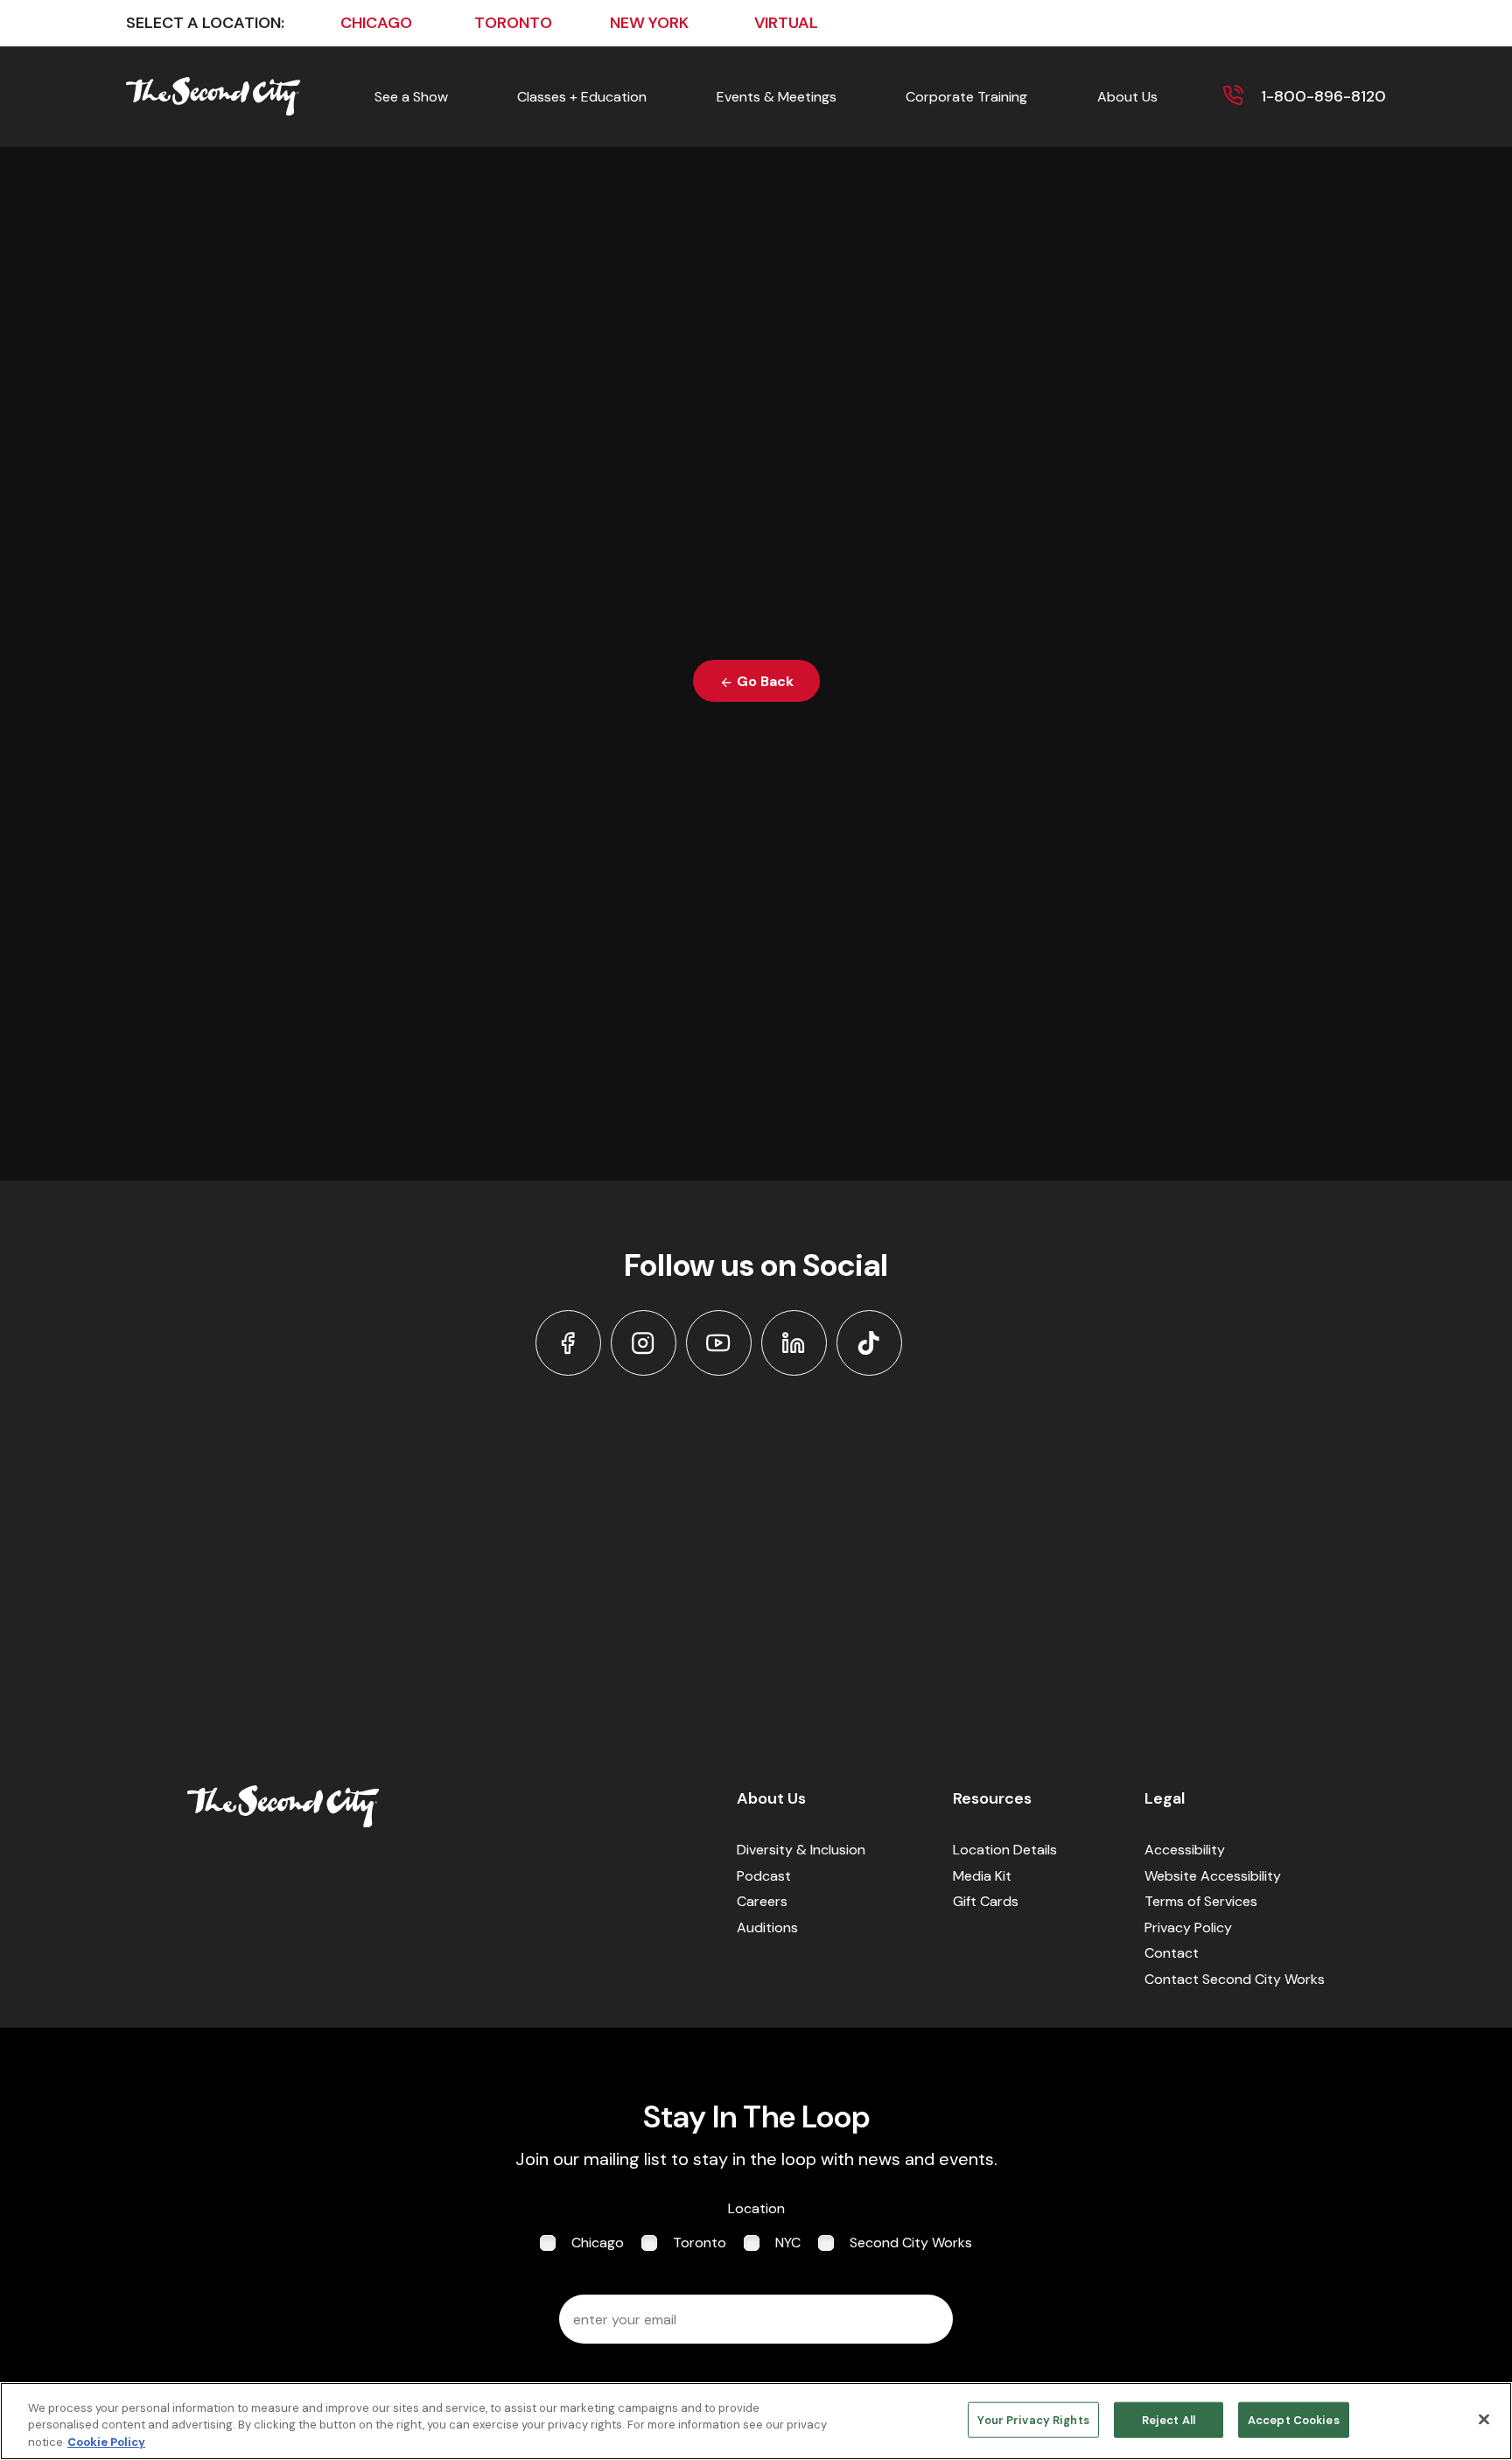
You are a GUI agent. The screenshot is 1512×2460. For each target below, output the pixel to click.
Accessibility (1185, 1850)
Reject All (1169, 2419)
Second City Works (911, 2243)
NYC (788, 2243)
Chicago (598, 2243)
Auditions (767, 1927)
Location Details (1005, 1850)
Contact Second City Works (1235, 1979)
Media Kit (982, 1876)
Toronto (700, 2243)
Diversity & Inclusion (801, 1850)
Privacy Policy (1188, 1927)
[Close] (1484, 2419)
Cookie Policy (106, 2442)
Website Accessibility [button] (1213, 1876)
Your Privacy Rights (1033, 2419)
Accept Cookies (1294, 2419)
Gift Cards (986, 1901)
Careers (762, 1901)
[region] (756, 2421)
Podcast (764, 1876)
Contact (1172, 1953)
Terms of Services (1201, 1901)
